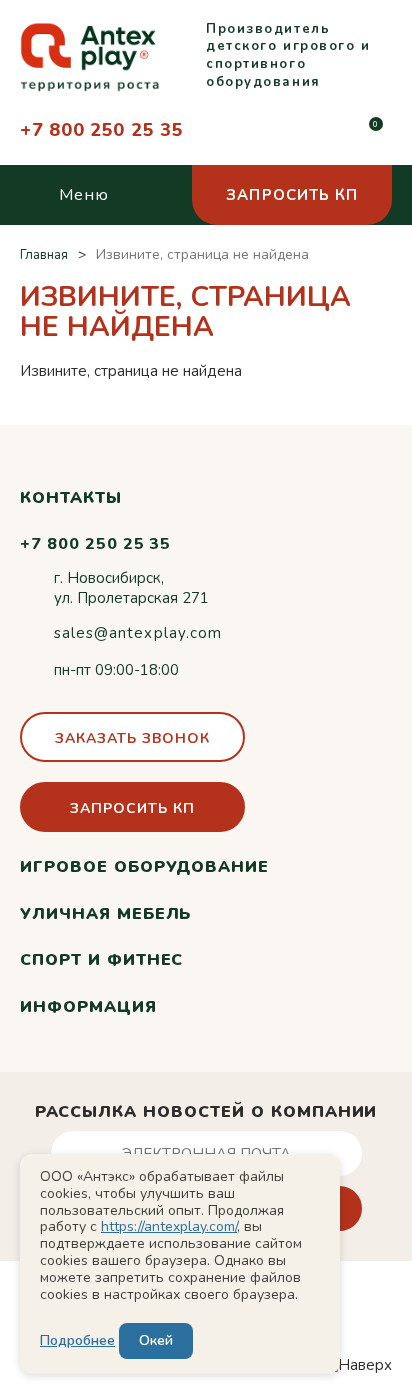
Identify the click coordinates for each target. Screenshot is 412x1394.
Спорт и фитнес (101, 960)
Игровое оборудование (144, 867)
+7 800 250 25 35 (102, 130)
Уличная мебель (105, 914)
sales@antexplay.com (138, 633)
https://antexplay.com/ (169, 1226)
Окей (156, 1340)
